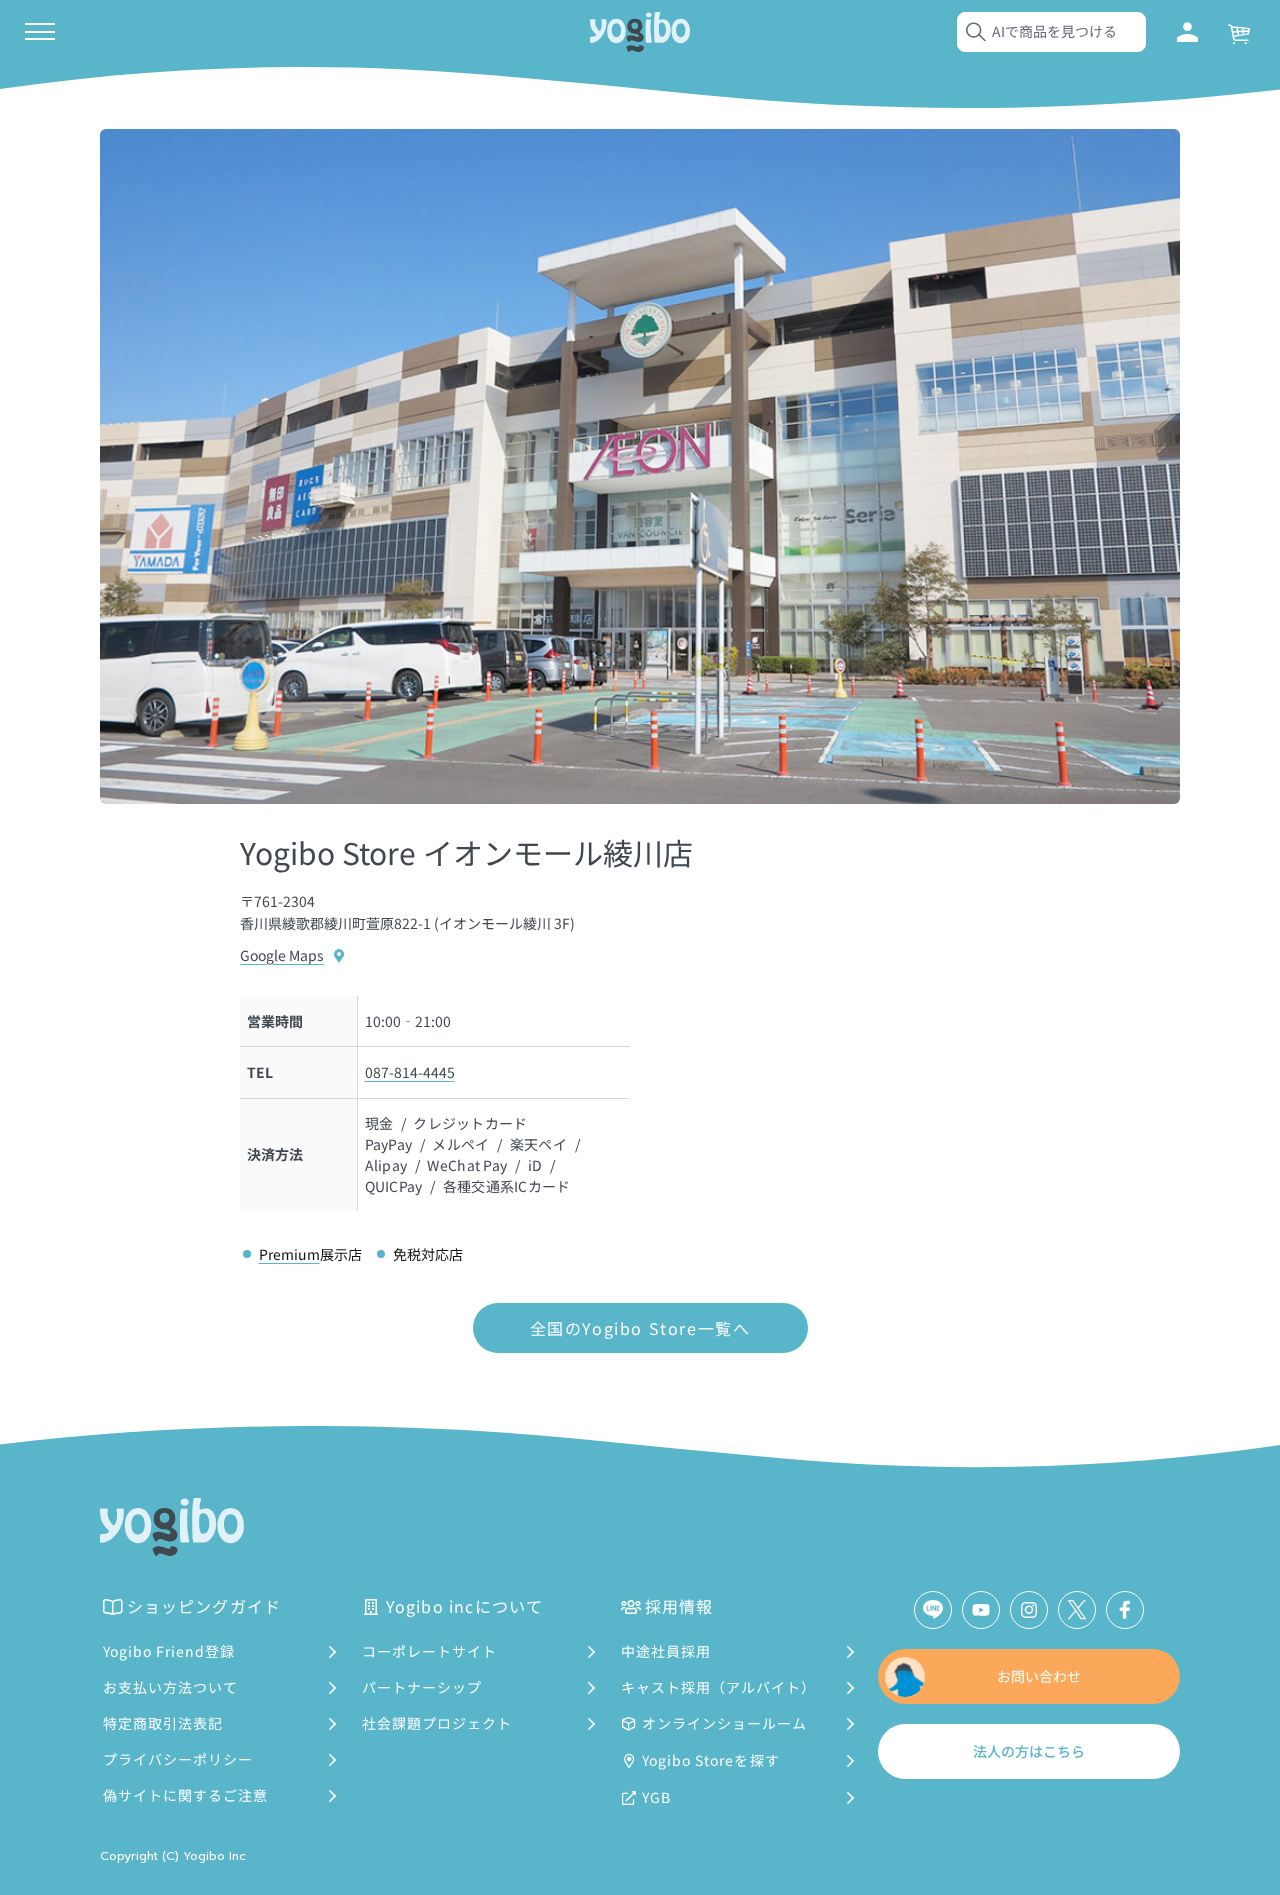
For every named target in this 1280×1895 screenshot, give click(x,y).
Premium (289, 1254)
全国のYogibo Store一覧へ (640, 1328)
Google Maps (282, 955)
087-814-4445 (410, 1072)
